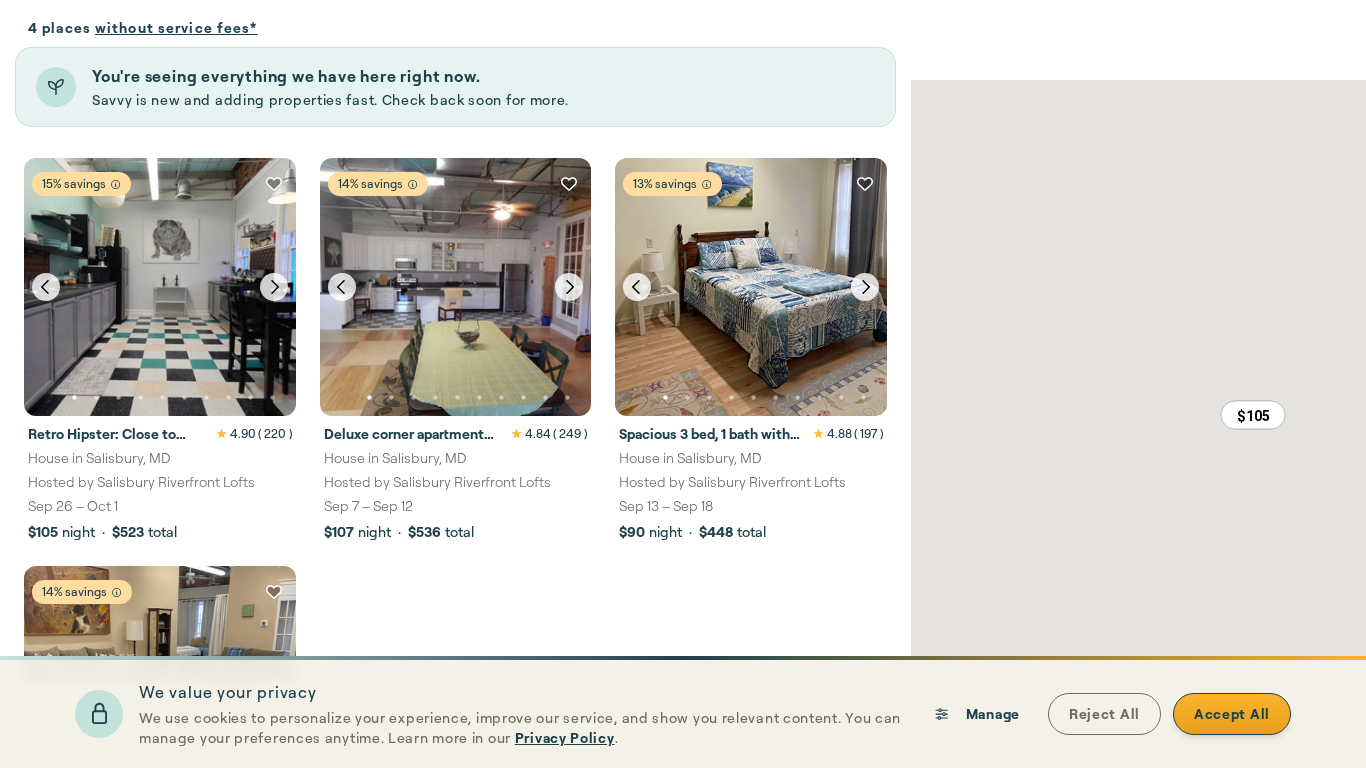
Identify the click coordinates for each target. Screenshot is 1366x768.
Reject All (1104, 713)
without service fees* (176, 27)
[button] (1253, 415)
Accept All (1232, 713)
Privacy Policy (565, 737)
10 (272, 398)
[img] (115, 184)
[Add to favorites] (274, 184)
